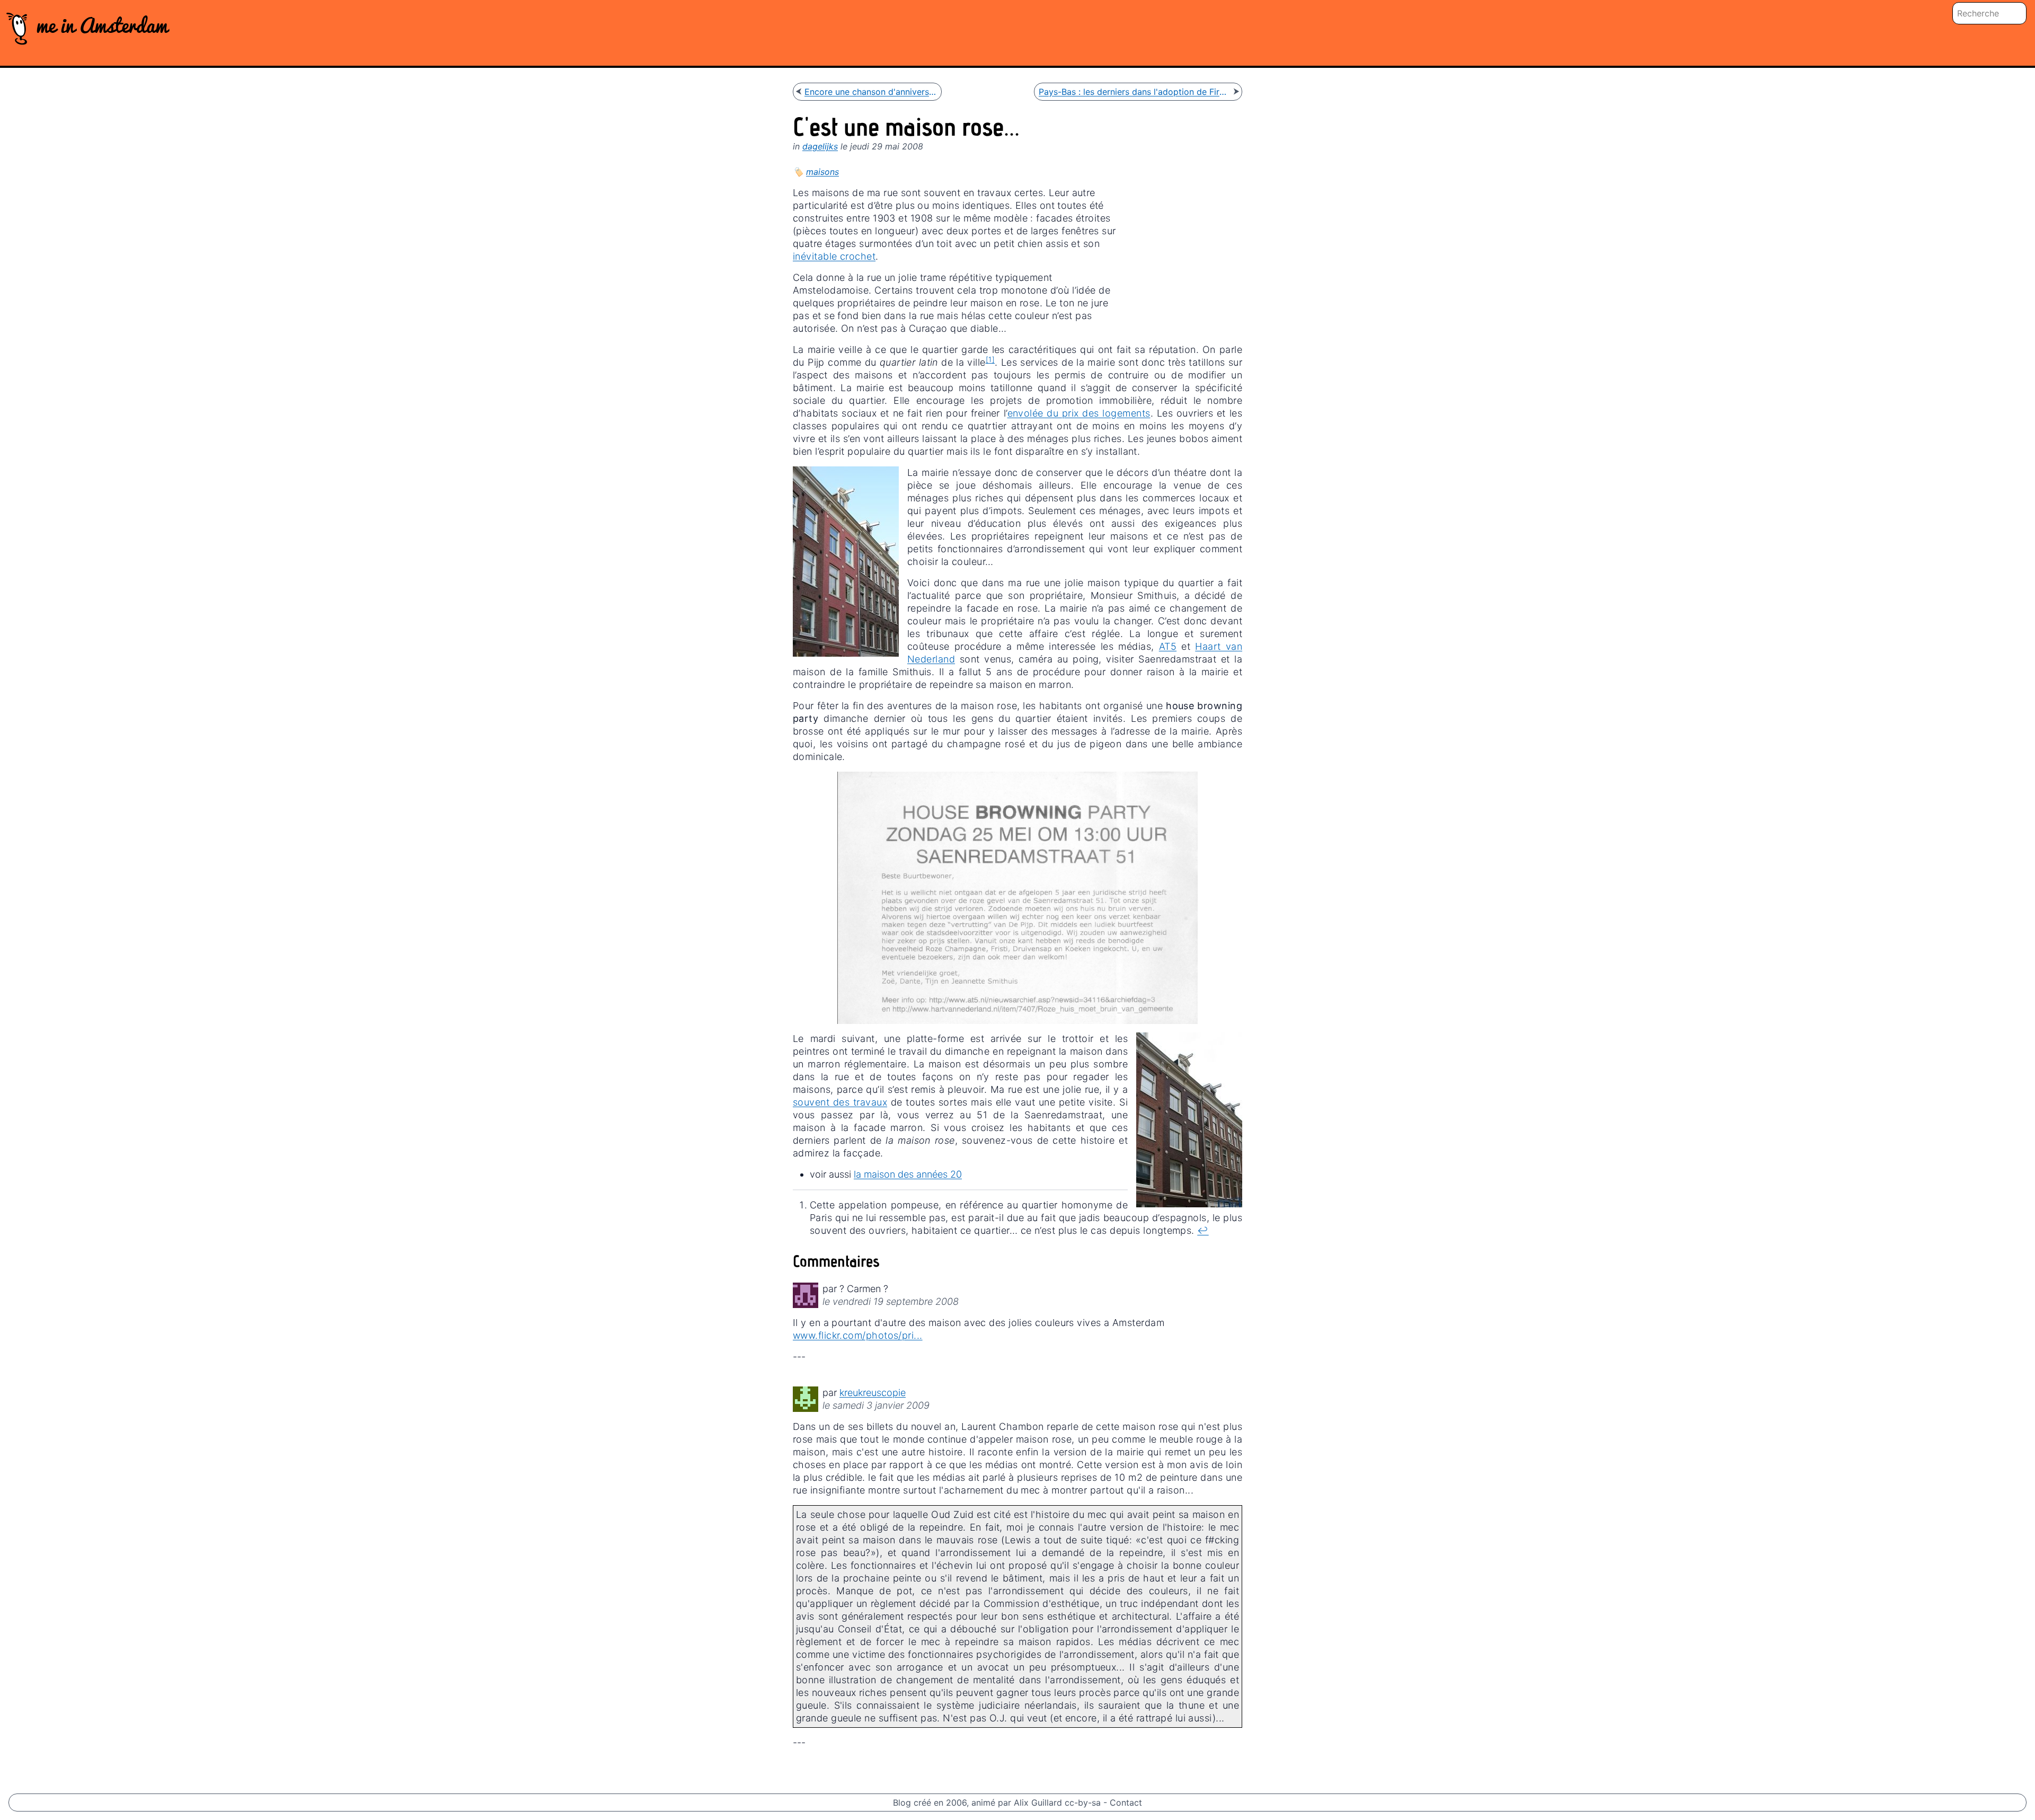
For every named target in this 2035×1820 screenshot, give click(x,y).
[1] (990, 359)
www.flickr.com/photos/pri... (858, 1335)
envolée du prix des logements (1079, 413)
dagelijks (820, 146)
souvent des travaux (840, 1102)
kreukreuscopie (873, 1393)
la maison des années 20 (908, 1174)
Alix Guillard (1038, 1803)
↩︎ (1203, 1230)
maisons (822, 172)
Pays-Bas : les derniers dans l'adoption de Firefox (1135, 92)
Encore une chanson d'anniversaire (871, 92)
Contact (1126, 1803)
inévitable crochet (834, 256)
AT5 (1168, 646)
